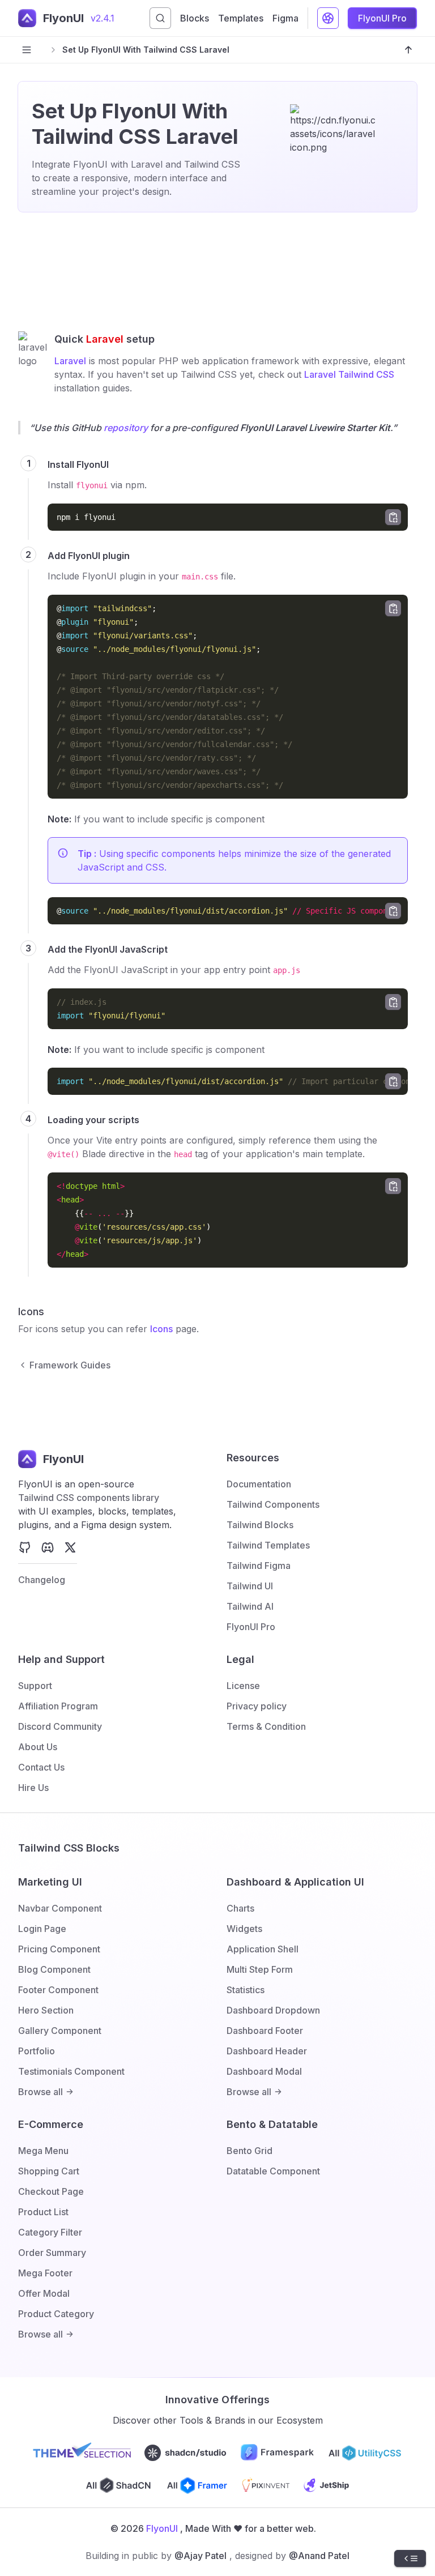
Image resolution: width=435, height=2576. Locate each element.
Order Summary (52, 2253)
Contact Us (41, 1767)
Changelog (42, 1580)
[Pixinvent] (266, 2485)
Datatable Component (273, 2171)
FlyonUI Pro (251, 1627)
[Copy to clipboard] (393, 517)
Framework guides (70, 1365)
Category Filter (50, 2232)
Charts (240, 1908)
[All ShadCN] (119, 2485)
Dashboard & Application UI (295, 1882)
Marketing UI (50, 1882)
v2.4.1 (103, 18)
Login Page (42, 1929)
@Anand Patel (319, 2556)
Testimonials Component (71, 2071)
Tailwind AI (250, 1606)
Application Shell (263, 1949)
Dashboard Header (267, 2051)
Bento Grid (250, 2151)
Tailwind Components (273, 1504)
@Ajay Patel (201, 2556)
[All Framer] (197, 2485)
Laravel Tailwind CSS (349, 374)
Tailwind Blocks (260, 1525)
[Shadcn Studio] (186, 2453)
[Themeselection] (82, 2453)
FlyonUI (162, 2528)
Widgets (244, 1929)
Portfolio (37, 2051)
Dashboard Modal (264, 2071)
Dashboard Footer (265, 2031)
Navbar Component (60, 1908)
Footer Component (58, 1990)
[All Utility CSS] (365, 2453)
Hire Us (33, 1788)
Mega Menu (43, 2151)
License (243, 1686)
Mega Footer (45, 2273)
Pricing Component (59, 1949)
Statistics (246, 1990)
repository (126, 428)
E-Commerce (51, 2124)
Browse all (40, 2092)
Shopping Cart (49, 2171)
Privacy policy (257, 1706)
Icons (161, 1329)
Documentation (259, 1484)
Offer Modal (44, 2293)
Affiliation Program (58, 1706)
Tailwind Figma (259, 1566)
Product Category (56, 2314)
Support (35, 1686)
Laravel (70, 361)
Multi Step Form (260, 1969)
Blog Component (54, 1969)
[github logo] (25, 1547)
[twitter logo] (70, 1547)
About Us (38, 1747)
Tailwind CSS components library (89, 1498)
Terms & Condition (266, 1726)
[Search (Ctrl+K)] (160, 18)
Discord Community (60, 1726)
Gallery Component (60, 2031)
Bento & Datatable (272, 2124)
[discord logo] (48, 1547)
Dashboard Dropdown (273, 2010)
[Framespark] (278, 2453)
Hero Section (46, 2010)
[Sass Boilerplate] (327, 2485)
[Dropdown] (328, 18)
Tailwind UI (250, 1586)
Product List (43, 2212)
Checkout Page (51, 2191)
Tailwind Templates (268, 1545)
